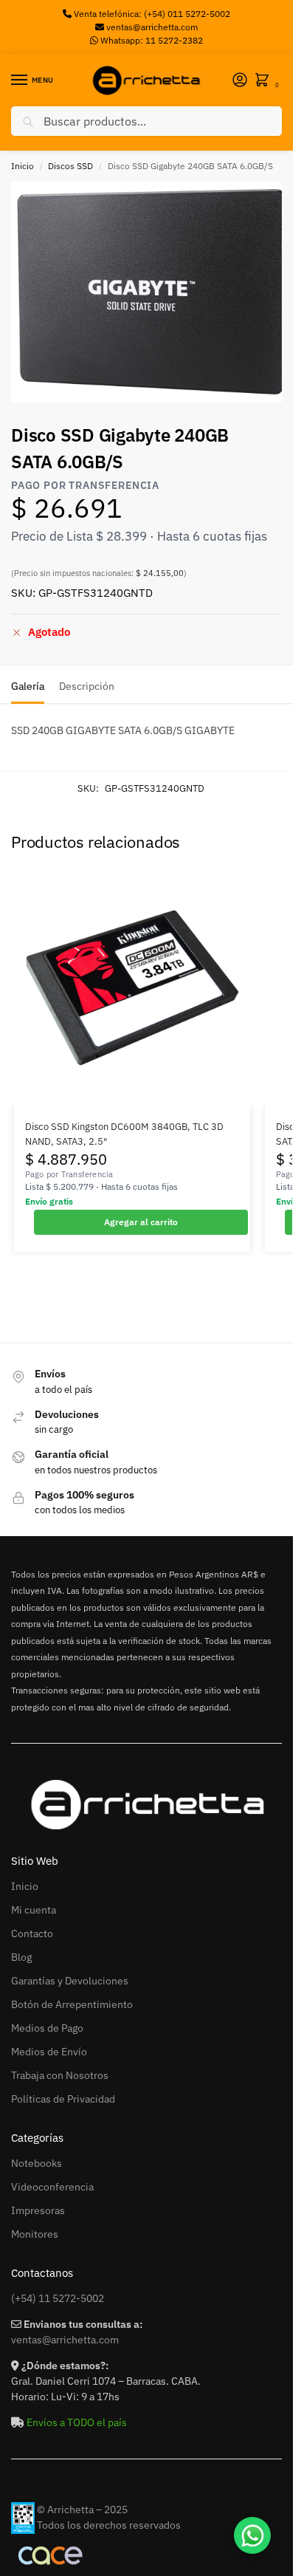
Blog (21, 1957)
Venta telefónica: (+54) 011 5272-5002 (151, 14)
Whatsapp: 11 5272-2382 (151, 40)
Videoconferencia (52, 2187)
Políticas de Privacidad (63, 2099)
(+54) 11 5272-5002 (58, 2298)
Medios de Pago (47, 2028)
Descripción (87, 686)
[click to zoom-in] (152, 292)
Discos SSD (70, 166)
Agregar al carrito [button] (141, 1222)
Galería (28, 686)
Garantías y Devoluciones (70, 1981)
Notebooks (37, 2163)
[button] (265, 81)
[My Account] (240, 81)
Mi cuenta (34, 1910)
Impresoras (38, 2210)
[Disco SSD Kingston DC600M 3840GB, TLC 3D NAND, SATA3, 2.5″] (132, 987)
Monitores (35, 2234)
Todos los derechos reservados (109, 2525)
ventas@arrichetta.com (152, 27)
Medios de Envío (49, 2052)
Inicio (23, 166)
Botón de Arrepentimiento (72, 2004)
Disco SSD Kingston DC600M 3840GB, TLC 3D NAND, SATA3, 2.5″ (124, 1134)
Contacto (32, 1933)
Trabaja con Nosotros (60, 2075)
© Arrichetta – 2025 (82, 2510)
